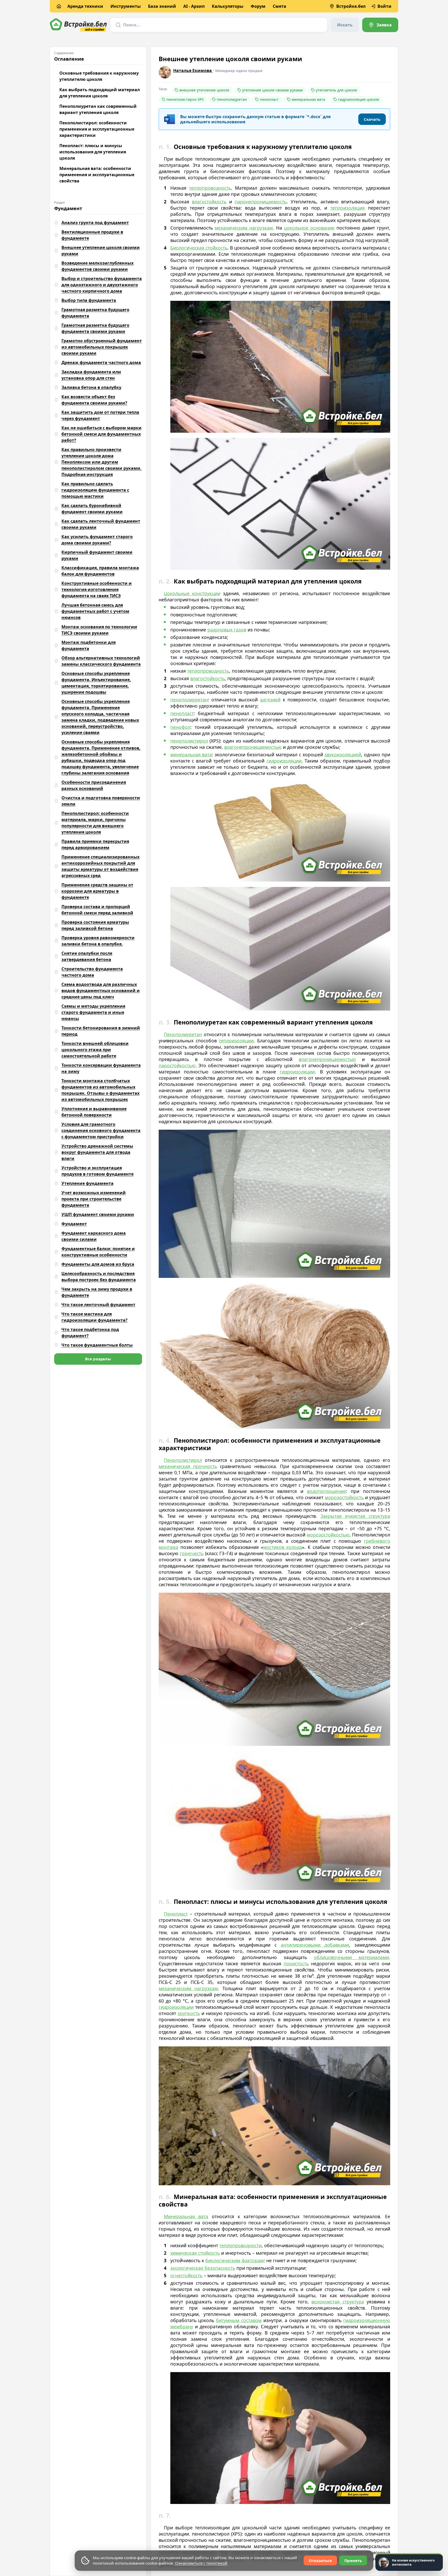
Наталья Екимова (193, 70)
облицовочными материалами (351, 1957)
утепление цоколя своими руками (272, 90)
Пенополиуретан (183, 1034)
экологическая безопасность (203, 2268)
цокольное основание (309, 228)
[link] (380, 25)
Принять (353, 2560)
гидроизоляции (284, 761)
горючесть (192, 1553)
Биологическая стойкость (199, 248)
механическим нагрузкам (244, 228)
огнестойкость (186, 2275)
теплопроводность (210, 188)
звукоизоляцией (343, 755)
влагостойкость (209, 202)
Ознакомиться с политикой (201, 2563)
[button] (372, 119)
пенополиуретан (232, 99)
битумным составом (239, 2320)
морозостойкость (344, 1497)
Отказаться (320, 2560)
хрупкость (189, 2013)
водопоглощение (326, 1491)
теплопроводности (240, 2245)
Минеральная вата (186, 2216)
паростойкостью (177, 1065)
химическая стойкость (195, 2253)
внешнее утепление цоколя (204, 90)
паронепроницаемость (261, 202)
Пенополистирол (183, 1460)
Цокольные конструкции (192, 593)
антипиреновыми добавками (315, 1945)
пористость (296, 1963)
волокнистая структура (338, 2302)
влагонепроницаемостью (253, 747)
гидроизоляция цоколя (359, 99)
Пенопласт (176, 1914)
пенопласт (269, 99)
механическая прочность (188, 1466)
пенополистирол (189, 741)
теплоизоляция (348, 208)
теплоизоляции (236, 1041)
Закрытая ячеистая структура (355, 1516)
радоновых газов (227, 630)
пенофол (180, 727)
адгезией (270, 700)
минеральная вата (308, 99)
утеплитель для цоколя (336, 90)
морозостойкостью (328, 1535)
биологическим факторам (234, 2260)
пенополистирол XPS (185, 99)
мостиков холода (283, 1547)
